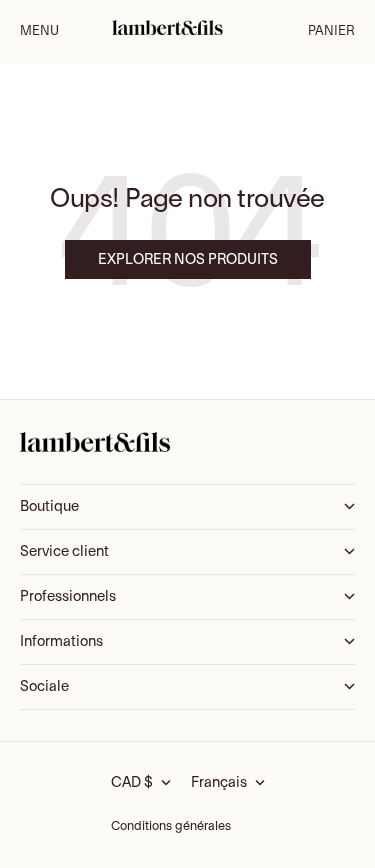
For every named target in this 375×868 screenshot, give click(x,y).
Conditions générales (171, 826)
